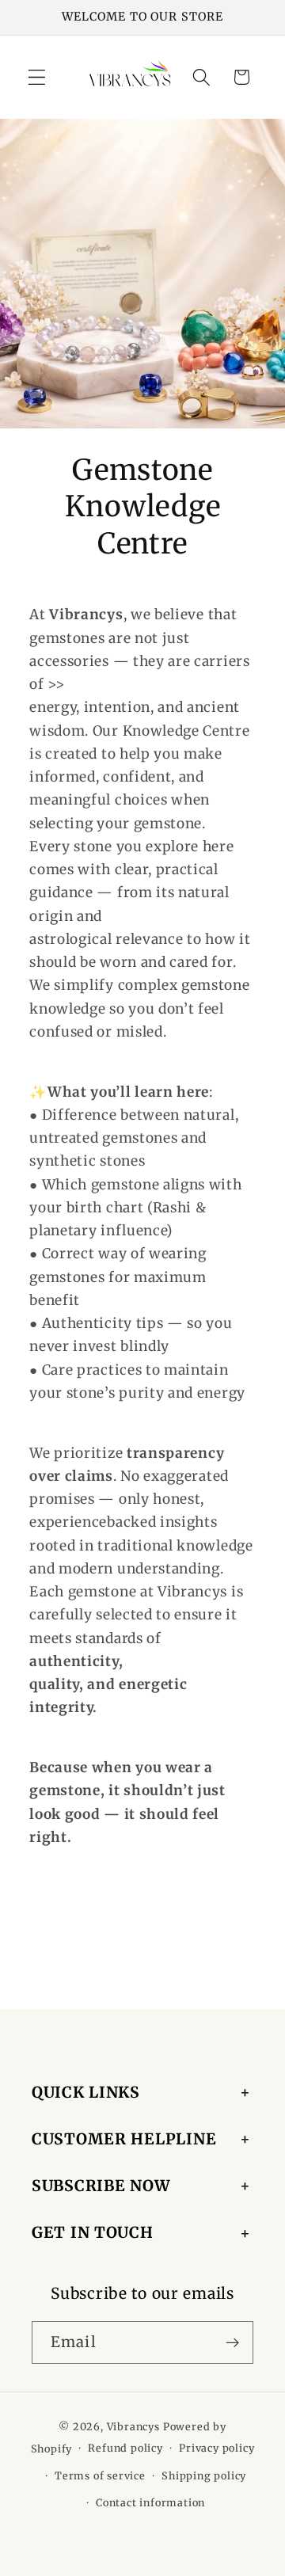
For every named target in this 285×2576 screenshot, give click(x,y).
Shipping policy (204, 2476)
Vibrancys (133, 2427)
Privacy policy (217, 2448)
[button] (37, 77)
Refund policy (125, 2448)
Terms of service (100, 2476)
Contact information (150, 2503)
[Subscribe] (232, 2342)
